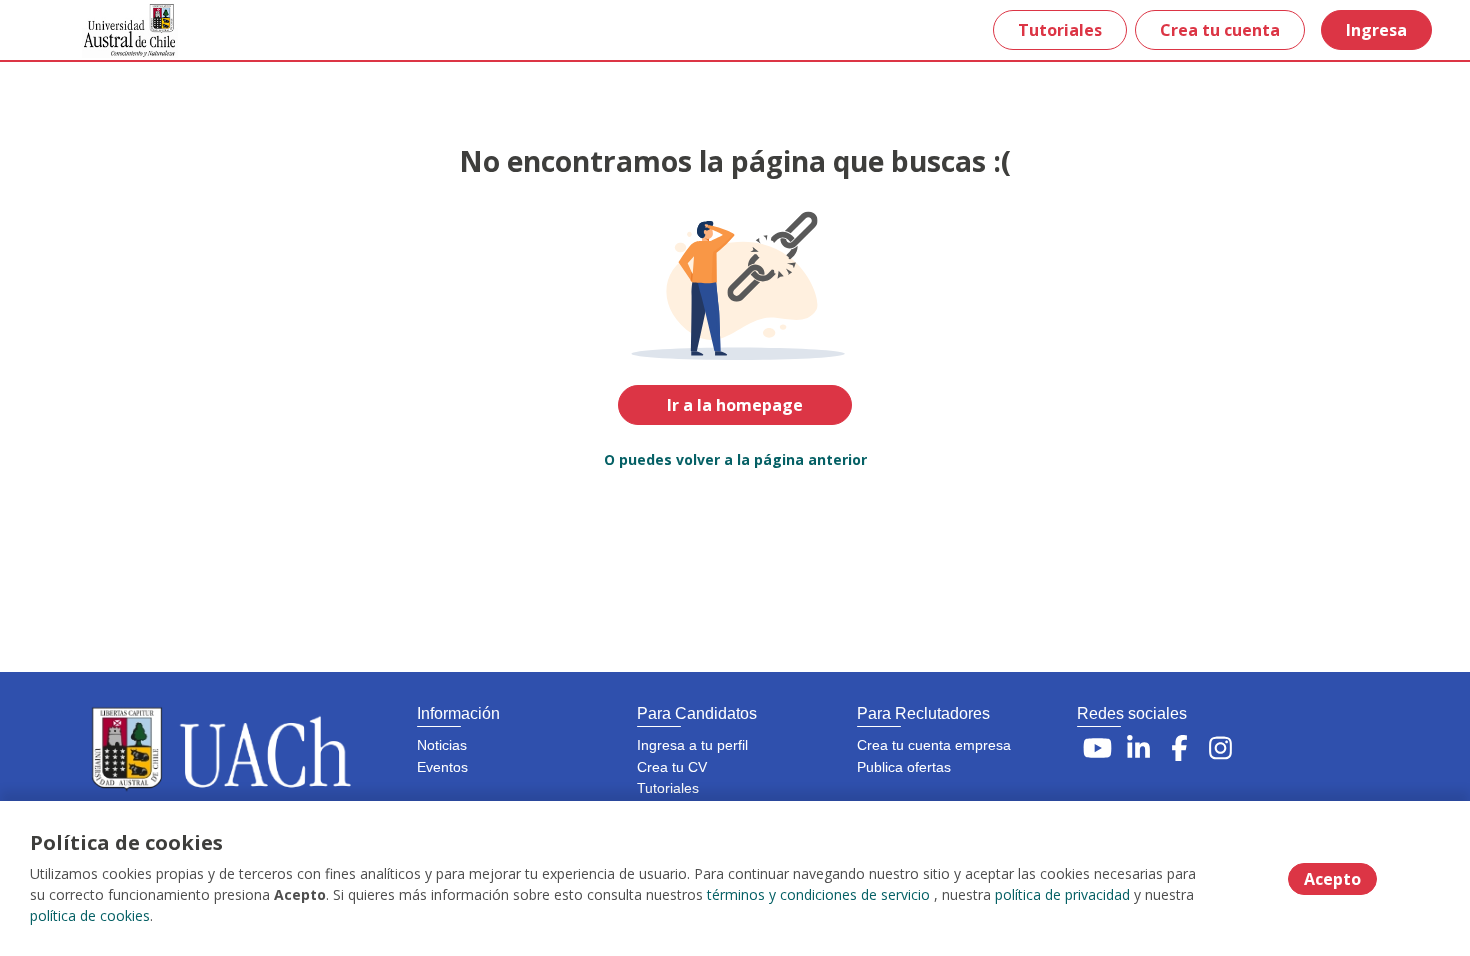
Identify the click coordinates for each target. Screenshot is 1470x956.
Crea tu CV (672, 767)
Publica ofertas (904, 767)
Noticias (442, 745)
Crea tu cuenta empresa (934, 745)
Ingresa (1376, 30)
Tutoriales (1060, 30)
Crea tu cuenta (1220, 30)
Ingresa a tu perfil (692, 745)
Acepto (1332, 879)
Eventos (442, 767)
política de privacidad (1062, 894)
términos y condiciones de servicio (818, 894)
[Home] (116, 30)
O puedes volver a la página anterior (735, 459)
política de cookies (90, 915)
